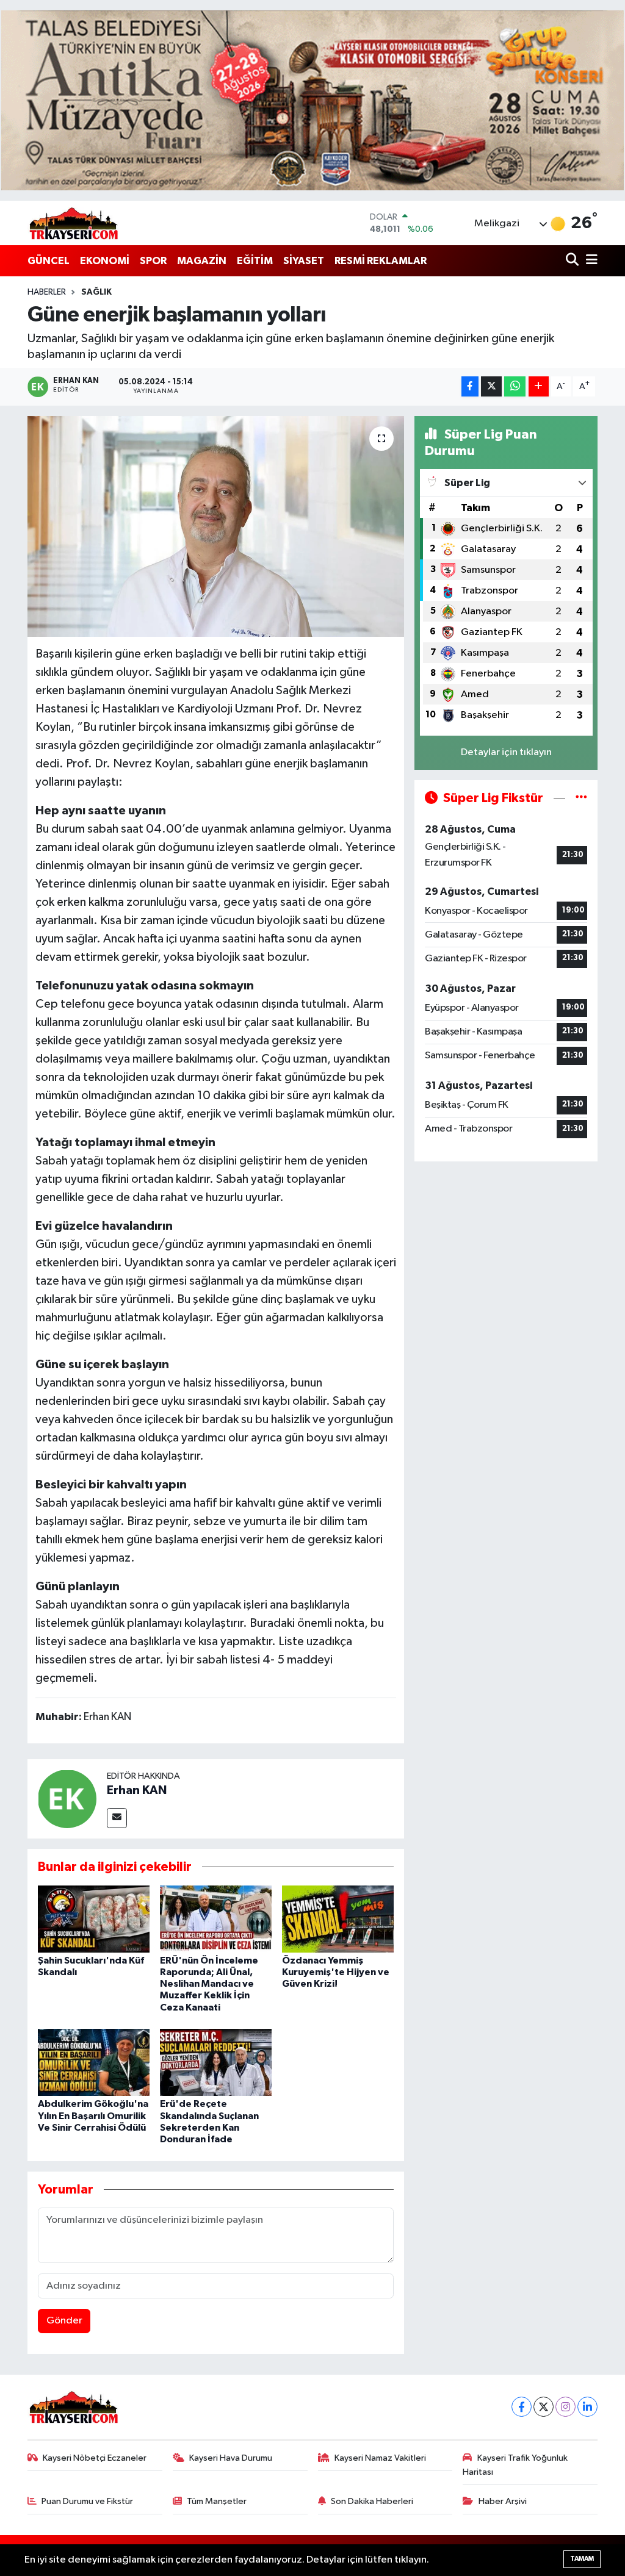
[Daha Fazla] (539, 386)
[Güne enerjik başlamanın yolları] (216, 526)
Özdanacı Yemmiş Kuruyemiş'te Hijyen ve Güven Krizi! (336, 1972)
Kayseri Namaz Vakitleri (380, 2458)
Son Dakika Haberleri (372, 2501)
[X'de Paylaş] (491, 386)
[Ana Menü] (590, 261)
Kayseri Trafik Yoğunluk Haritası (515, 2465)
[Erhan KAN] (67, 1799)
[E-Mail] (117, 1818)
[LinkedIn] (587, 2407)
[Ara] (573, 261)
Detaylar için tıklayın (506, 752)
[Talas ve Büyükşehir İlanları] (312, 100)
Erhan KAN (137, 1790)
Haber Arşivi (503, 2501)
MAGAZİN (202, 261)
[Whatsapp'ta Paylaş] (515, 386)
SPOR (153, 261)
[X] (544, 2407)
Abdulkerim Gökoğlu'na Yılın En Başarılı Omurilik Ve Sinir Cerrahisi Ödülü (93, 2115)
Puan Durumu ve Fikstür (87, 2501)
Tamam (582, 2559)
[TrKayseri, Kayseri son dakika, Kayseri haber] (73, 223)
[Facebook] (522, 2407)
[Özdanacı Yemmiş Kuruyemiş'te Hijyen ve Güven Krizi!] (338, 1919)
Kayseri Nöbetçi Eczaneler (95, 2458)
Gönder (64, 2321)
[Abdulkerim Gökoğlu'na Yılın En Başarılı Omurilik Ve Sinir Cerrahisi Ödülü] (94, 2062)
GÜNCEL (49, 261)
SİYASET (304, 261)
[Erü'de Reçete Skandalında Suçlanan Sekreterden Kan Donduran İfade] (216, 2062)
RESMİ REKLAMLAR (381, 261)
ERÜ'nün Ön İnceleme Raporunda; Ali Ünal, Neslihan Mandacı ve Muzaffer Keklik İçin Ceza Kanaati (209, 1984)
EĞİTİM (255, 261)
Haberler (47, 292)
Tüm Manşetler (217, 2501)
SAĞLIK (96, 292)
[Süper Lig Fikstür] (581, 798)
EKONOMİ (105, 261)
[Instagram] (565, 2407)
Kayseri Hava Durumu (231, 2458)
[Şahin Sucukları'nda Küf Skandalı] (94, 1919)
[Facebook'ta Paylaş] (470, 386)
